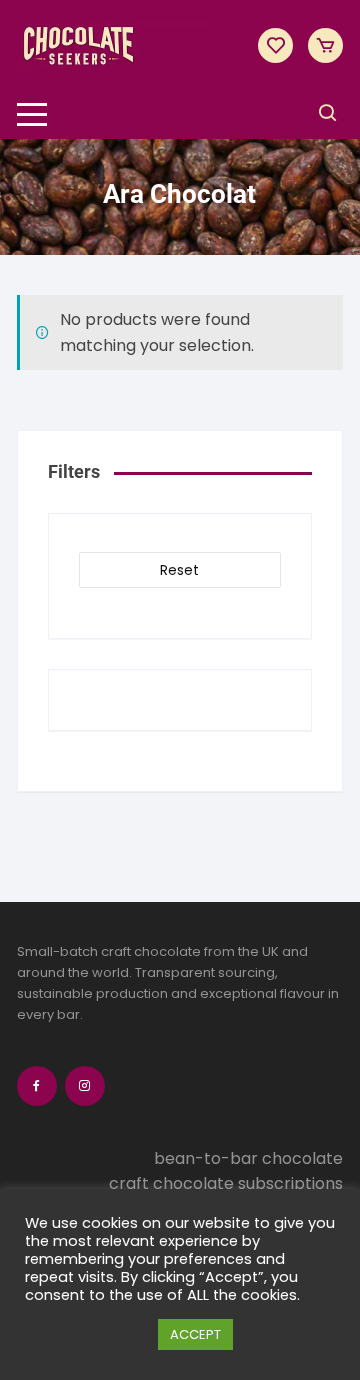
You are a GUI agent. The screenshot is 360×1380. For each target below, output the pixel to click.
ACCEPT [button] (195, 1334)
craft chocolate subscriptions (226, 1183)
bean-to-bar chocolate (248, 1158)
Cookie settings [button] (86, 1335)
